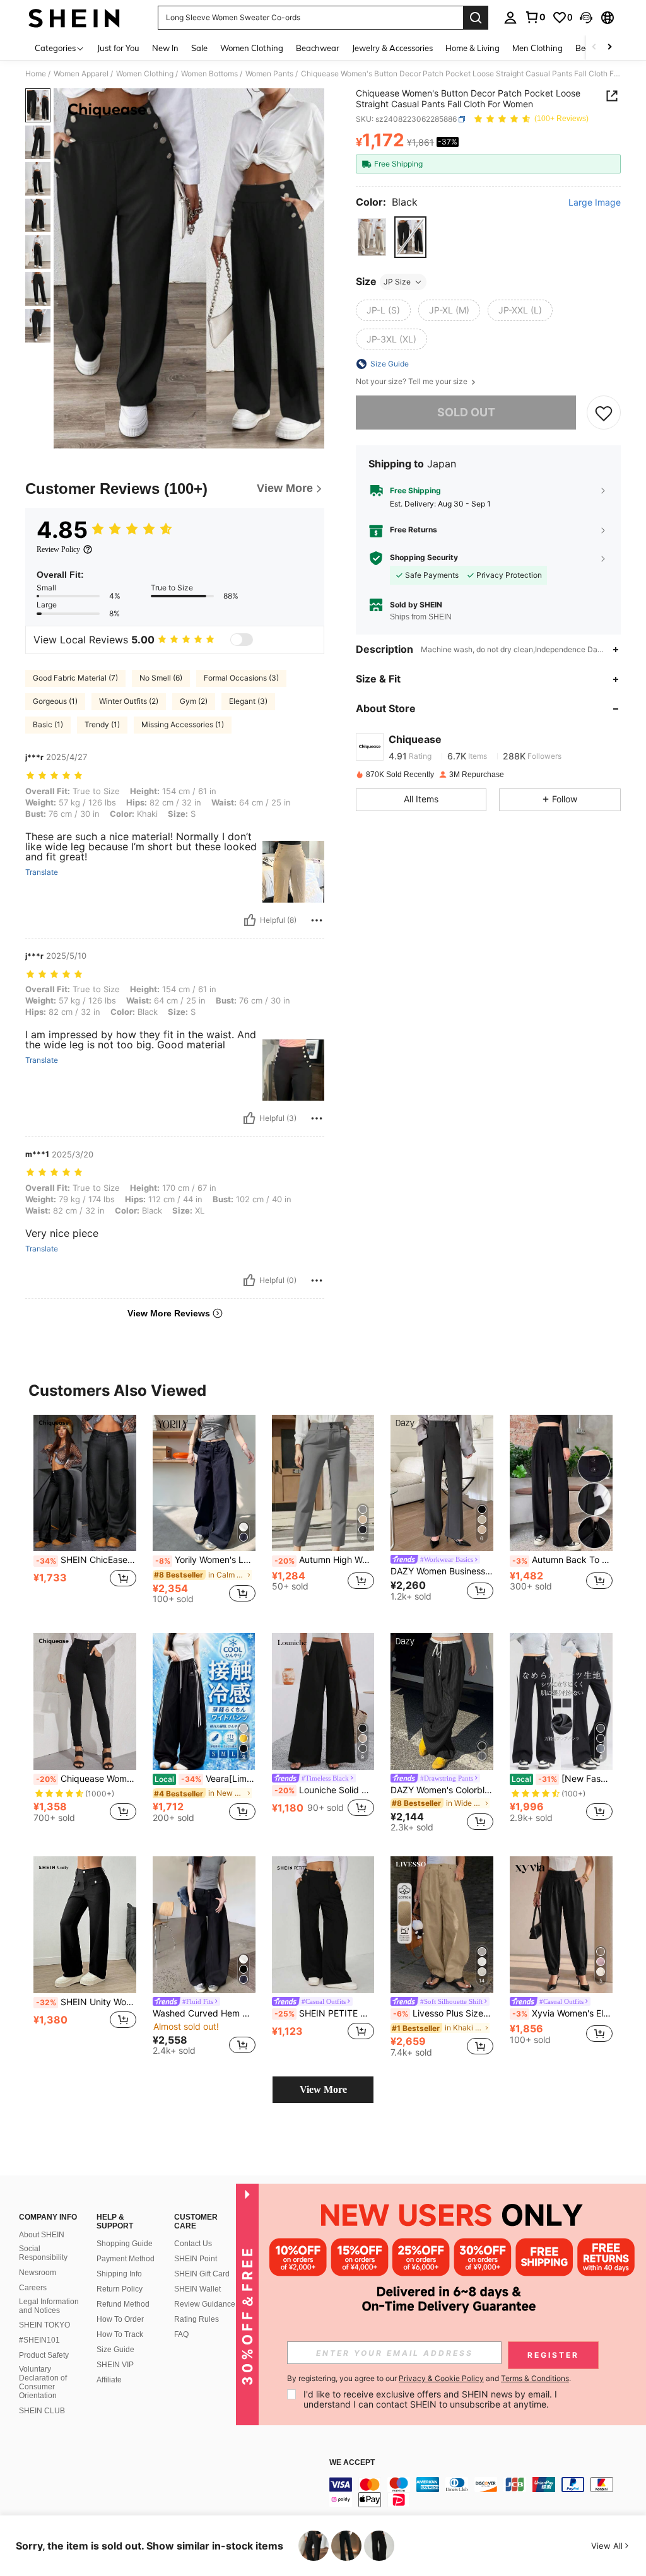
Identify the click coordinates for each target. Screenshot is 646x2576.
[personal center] (510, 18)
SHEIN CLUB (42, 2411)
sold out (466, 412)
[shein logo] (74, 18)
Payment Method (126, 2259)
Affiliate (109, 2380)
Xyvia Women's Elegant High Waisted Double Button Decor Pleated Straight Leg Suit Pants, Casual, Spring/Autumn (562, 2013)
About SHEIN (42, 2235)
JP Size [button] (397, 282)
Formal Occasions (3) (241, 678)
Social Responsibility (43, 2253)
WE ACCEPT (352, 2463)
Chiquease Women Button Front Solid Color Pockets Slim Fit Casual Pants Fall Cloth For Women (86, 1779)
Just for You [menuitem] (118, 48)
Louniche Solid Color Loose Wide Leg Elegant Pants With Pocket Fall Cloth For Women (325, 1790)
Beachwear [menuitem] (318, 48)
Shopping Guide (125, 2244)
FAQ (181, 2334)
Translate (42, 872)
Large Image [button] (595, 202)
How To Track (120, 2334)
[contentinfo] (484, 2492)
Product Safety (44, 2355)
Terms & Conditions (535, 2378)
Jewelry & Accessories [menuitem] (392, 48)
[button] (586, 18)
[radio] (372, 237)
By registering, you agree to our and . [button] (429, 2379)
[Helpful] (250, 920)
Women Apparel (81, 74)
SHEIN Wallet (197, 2289)
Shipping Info (119, 2274)
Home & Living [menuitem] (473, 48)
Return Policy (120, 2289)
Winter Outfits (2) (129, 701)
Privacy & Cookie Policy (441, 2378)
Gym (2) (194, 701)
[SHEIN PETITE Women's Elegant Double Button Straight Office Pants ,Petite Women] (323, 1925)
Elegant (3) (248, 701)
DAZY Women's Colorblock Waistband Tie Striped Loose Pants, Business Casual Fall (442, 1790)
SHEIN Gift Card (202, 2274)
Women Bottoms (209, 74)
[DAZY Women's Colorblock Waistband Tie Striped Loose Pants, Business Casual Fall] (442, 1701)
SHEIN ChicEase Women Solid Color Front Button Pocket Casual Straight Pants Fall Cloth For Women (86, 1560)
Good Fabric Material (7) (75, 678)
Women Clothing (145, 74)
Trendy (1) (102, 724)
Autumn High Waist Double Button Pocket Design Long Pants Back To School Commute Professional (325, 1560)
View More (323, 2089)
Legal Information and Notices (49, 2306)
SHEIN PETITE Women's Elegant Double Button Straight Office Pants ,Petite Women (325, 2013)
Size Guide (115, 2350)
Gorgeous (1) (55, 701)
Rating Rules (197, 2319)
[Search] (476, 18)
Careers (33, 2288)
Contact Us (193, 2244)
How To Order (120, 2319)
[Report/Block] (317, 920)
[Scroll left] (594, 48)
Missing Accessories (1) (183, 724)
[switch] (242, 640)
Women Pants (269, 74)
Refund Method (123, 2304)
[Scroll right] (609, 48)
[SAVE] (604, 413)
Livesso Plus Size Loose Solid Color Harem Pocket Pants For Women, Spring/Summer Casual (443, 2013)
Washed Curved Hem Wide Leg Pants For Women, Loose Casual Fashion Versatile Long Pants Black (204, 2013)
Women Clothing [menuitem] (252, 48)
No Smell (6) (161, 678)
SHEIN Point (196, 2259)
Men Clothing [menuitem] (537, 48)
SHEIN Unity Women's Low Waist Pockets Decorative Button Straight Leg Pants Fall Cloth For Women (86, 2002)
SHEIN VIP (115, 2365)
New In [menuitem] (165, 48)
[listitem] (85, 1514)
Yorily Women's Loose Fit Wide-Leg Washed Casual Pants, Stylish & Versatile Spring (205, 1560)
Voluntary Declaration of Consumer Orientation (43, 2382)
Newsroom (38, 2273)
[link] (535, 17)
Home (36, 74)
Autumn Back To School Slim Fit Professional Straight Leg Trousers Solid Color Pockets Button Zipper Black (562, 1560)
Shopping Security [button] (424, 558)
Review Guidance (205, 2304)
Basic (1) (48, 724)
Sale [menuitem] (199, 48)
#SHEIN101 (39, 2340)
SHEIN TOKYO (44, 2325)
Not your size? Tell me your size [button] (413, 382)
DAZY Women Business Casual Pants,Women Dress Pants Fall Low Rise (442, 1571)
